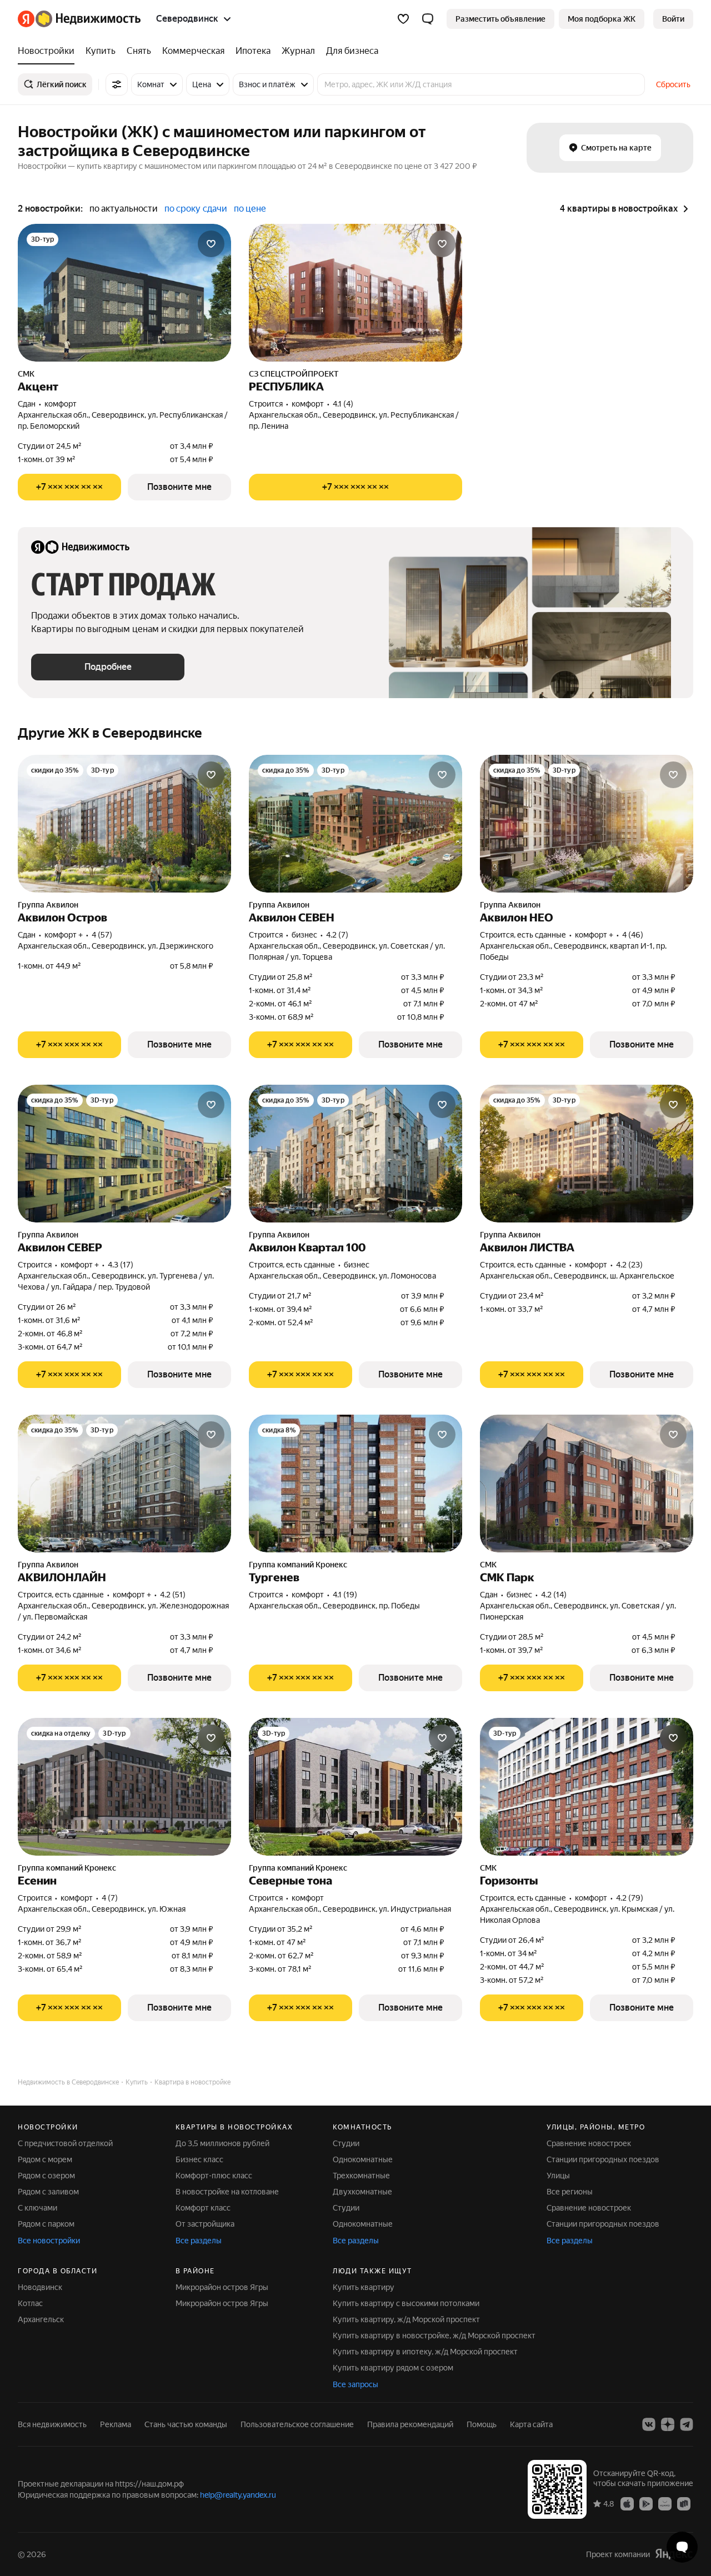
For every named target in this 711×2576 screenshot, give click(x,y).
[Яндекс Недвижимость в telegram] (687, 2424)
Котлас (30, 2303)
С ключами (37, 2208)
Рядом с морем (45, 2159)
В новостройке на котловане (227, 2192)
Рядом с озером (46, 2176)
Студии (346, 2143)
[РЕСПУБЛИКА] (355, 293)
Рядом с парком (46, 2224)
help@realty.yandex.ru (238, 2495)
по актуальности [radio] (124, 209)
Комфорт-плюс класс (214, 2176)
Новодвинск (40, 2287)
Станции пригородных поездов (603, 2159)
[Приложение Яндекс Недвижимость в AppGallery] (665, 2503)
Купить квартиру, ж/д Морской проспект (406, 2319)
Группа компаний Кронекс (298, 1565)
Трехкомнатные (361, 2176)
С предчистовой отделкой (65, 2143)
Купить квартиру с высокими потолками (406, 2303)
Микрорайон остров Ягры (222, 2287)
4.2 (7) (337, 935)
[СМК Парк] (587, 1484)
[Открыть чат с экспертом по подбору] (682, 2547)
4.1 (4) (343, 404)
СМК (26, 374)
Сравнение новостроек (589, 2143)
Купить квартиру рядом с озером (393, 2368)
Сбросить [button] (673, 84)
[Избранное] (403, 19)
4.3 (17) (121, 1265)
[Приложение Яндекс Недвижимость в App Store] (627, 2503)
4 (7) (110, 1898)
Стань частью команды (186, 2424)
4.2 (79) (630, 1898)
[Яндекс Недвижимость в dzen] (668, 2424)
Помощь (482, 2424)
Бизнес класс (199, 2159)
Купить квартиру (364, 2287)
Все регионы (570, 2192)
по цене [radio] (250, 209)
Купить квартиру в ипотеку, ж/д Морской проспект (425, 2352)
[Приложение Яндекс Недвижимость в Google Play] (646, 2503)
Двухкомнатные (362, 2192)
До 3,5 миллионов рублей (222, 2143)
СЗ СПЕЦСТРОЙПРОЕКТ (294, 374)
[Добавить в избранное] (211, 244)
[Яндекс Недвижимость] (79, 19)
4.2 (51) (173, 1595)
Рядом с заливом (48, 2192)
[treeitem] (49, 51)
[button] (428, 19)
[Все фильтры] (117, 84)
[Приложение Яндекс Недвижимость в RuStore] (684, 2503)
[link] (673, 19)
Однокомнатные (363, 2159)
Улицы (558, 2176)
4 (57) (102, 935)
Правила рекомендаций (410, 2424)
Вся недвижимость (52, 2424)
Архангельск (41, 2319)
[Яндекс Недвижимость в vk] (649, 2424)
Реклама (116, 2424)
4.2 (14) (554, 1595)
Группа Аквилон (48, 905)
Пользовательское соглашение (297, 2424)
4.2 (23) (629, 1265)
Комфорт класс (203, 2208)
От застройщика (205, 2224)
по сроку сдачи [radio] (196, 209)
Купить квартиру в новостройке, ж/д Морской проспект (434, 2336)
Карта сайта (531, 2424)
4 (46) (633, 935)
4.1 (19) (345, 1595)
